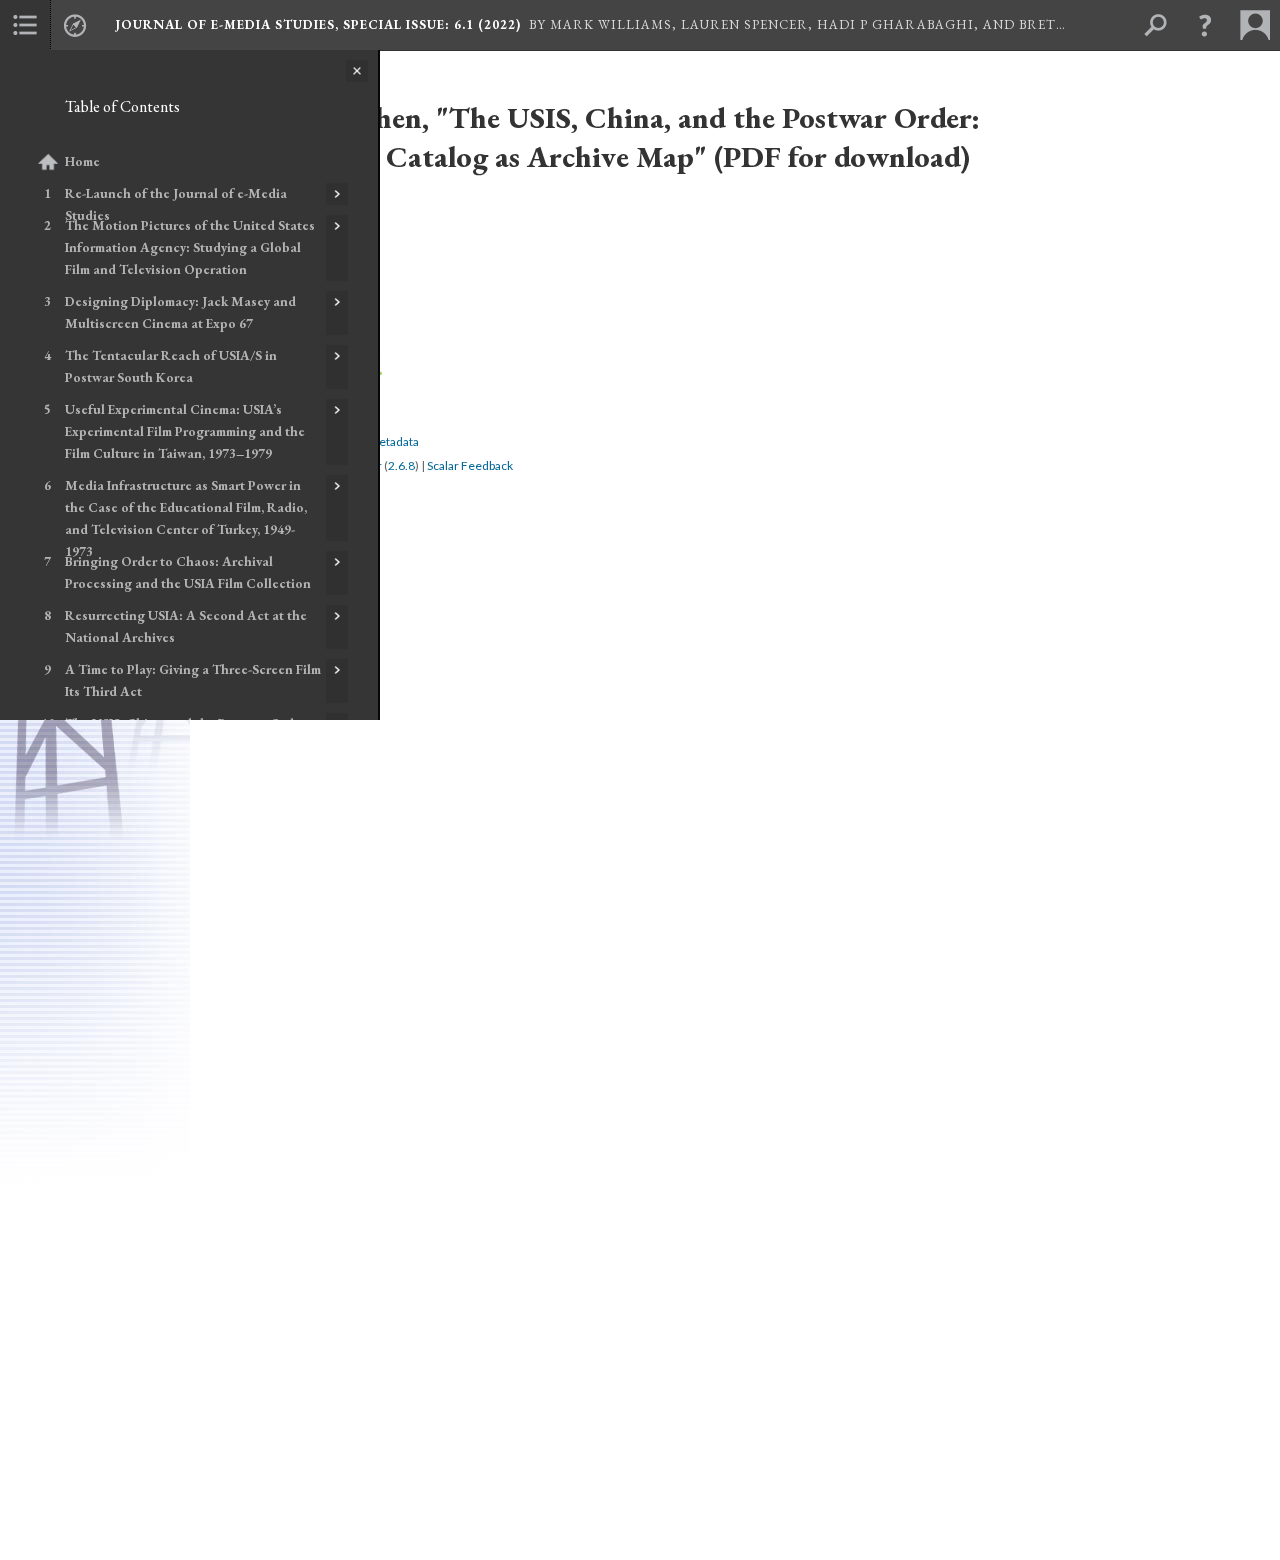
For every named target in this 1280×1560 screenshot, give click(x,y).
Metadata (393, 441)
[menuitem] (25, 25)
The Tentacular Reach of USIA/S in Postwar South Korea (171, 366)
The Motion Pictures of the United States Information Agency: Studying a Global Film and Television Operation (190, 247)
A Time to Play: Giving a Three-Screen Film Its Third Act (193, 680)
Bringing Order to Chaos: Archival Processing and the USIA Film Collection (188, 572)
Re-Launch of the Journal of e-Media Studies (176, 204)
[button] (1205, 25)
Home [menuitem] (82, 161)
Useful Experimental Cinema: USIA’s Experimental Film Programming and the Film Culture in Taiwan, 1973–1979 (185, 431)
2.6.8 (401, 465)
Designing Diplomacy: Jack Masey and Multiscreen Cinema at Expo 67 (180, 312)
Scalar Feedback (470, 465)
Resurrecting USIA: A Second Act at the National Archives (186, 626)
